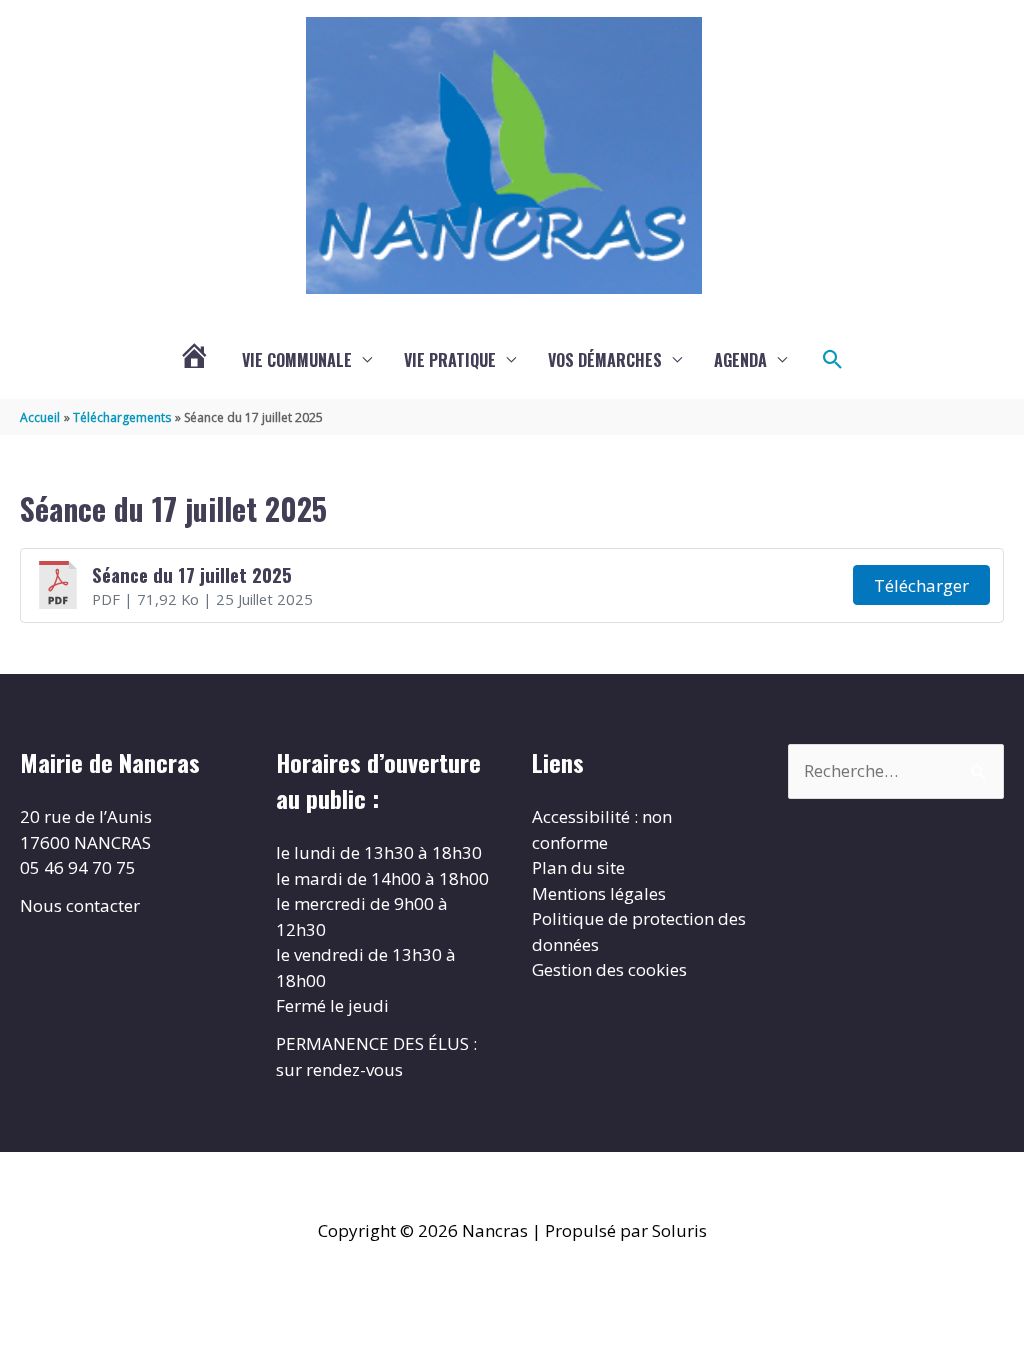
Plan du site (578, 867)
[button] (833, 360)
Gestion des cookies (609, 969)
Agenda (740, 360)
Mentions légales (599, 893)
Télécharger (921, 585)
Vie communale (297, 360)
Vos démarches (605, 360)
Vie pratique (450, 360)
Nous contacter (80, 905)
